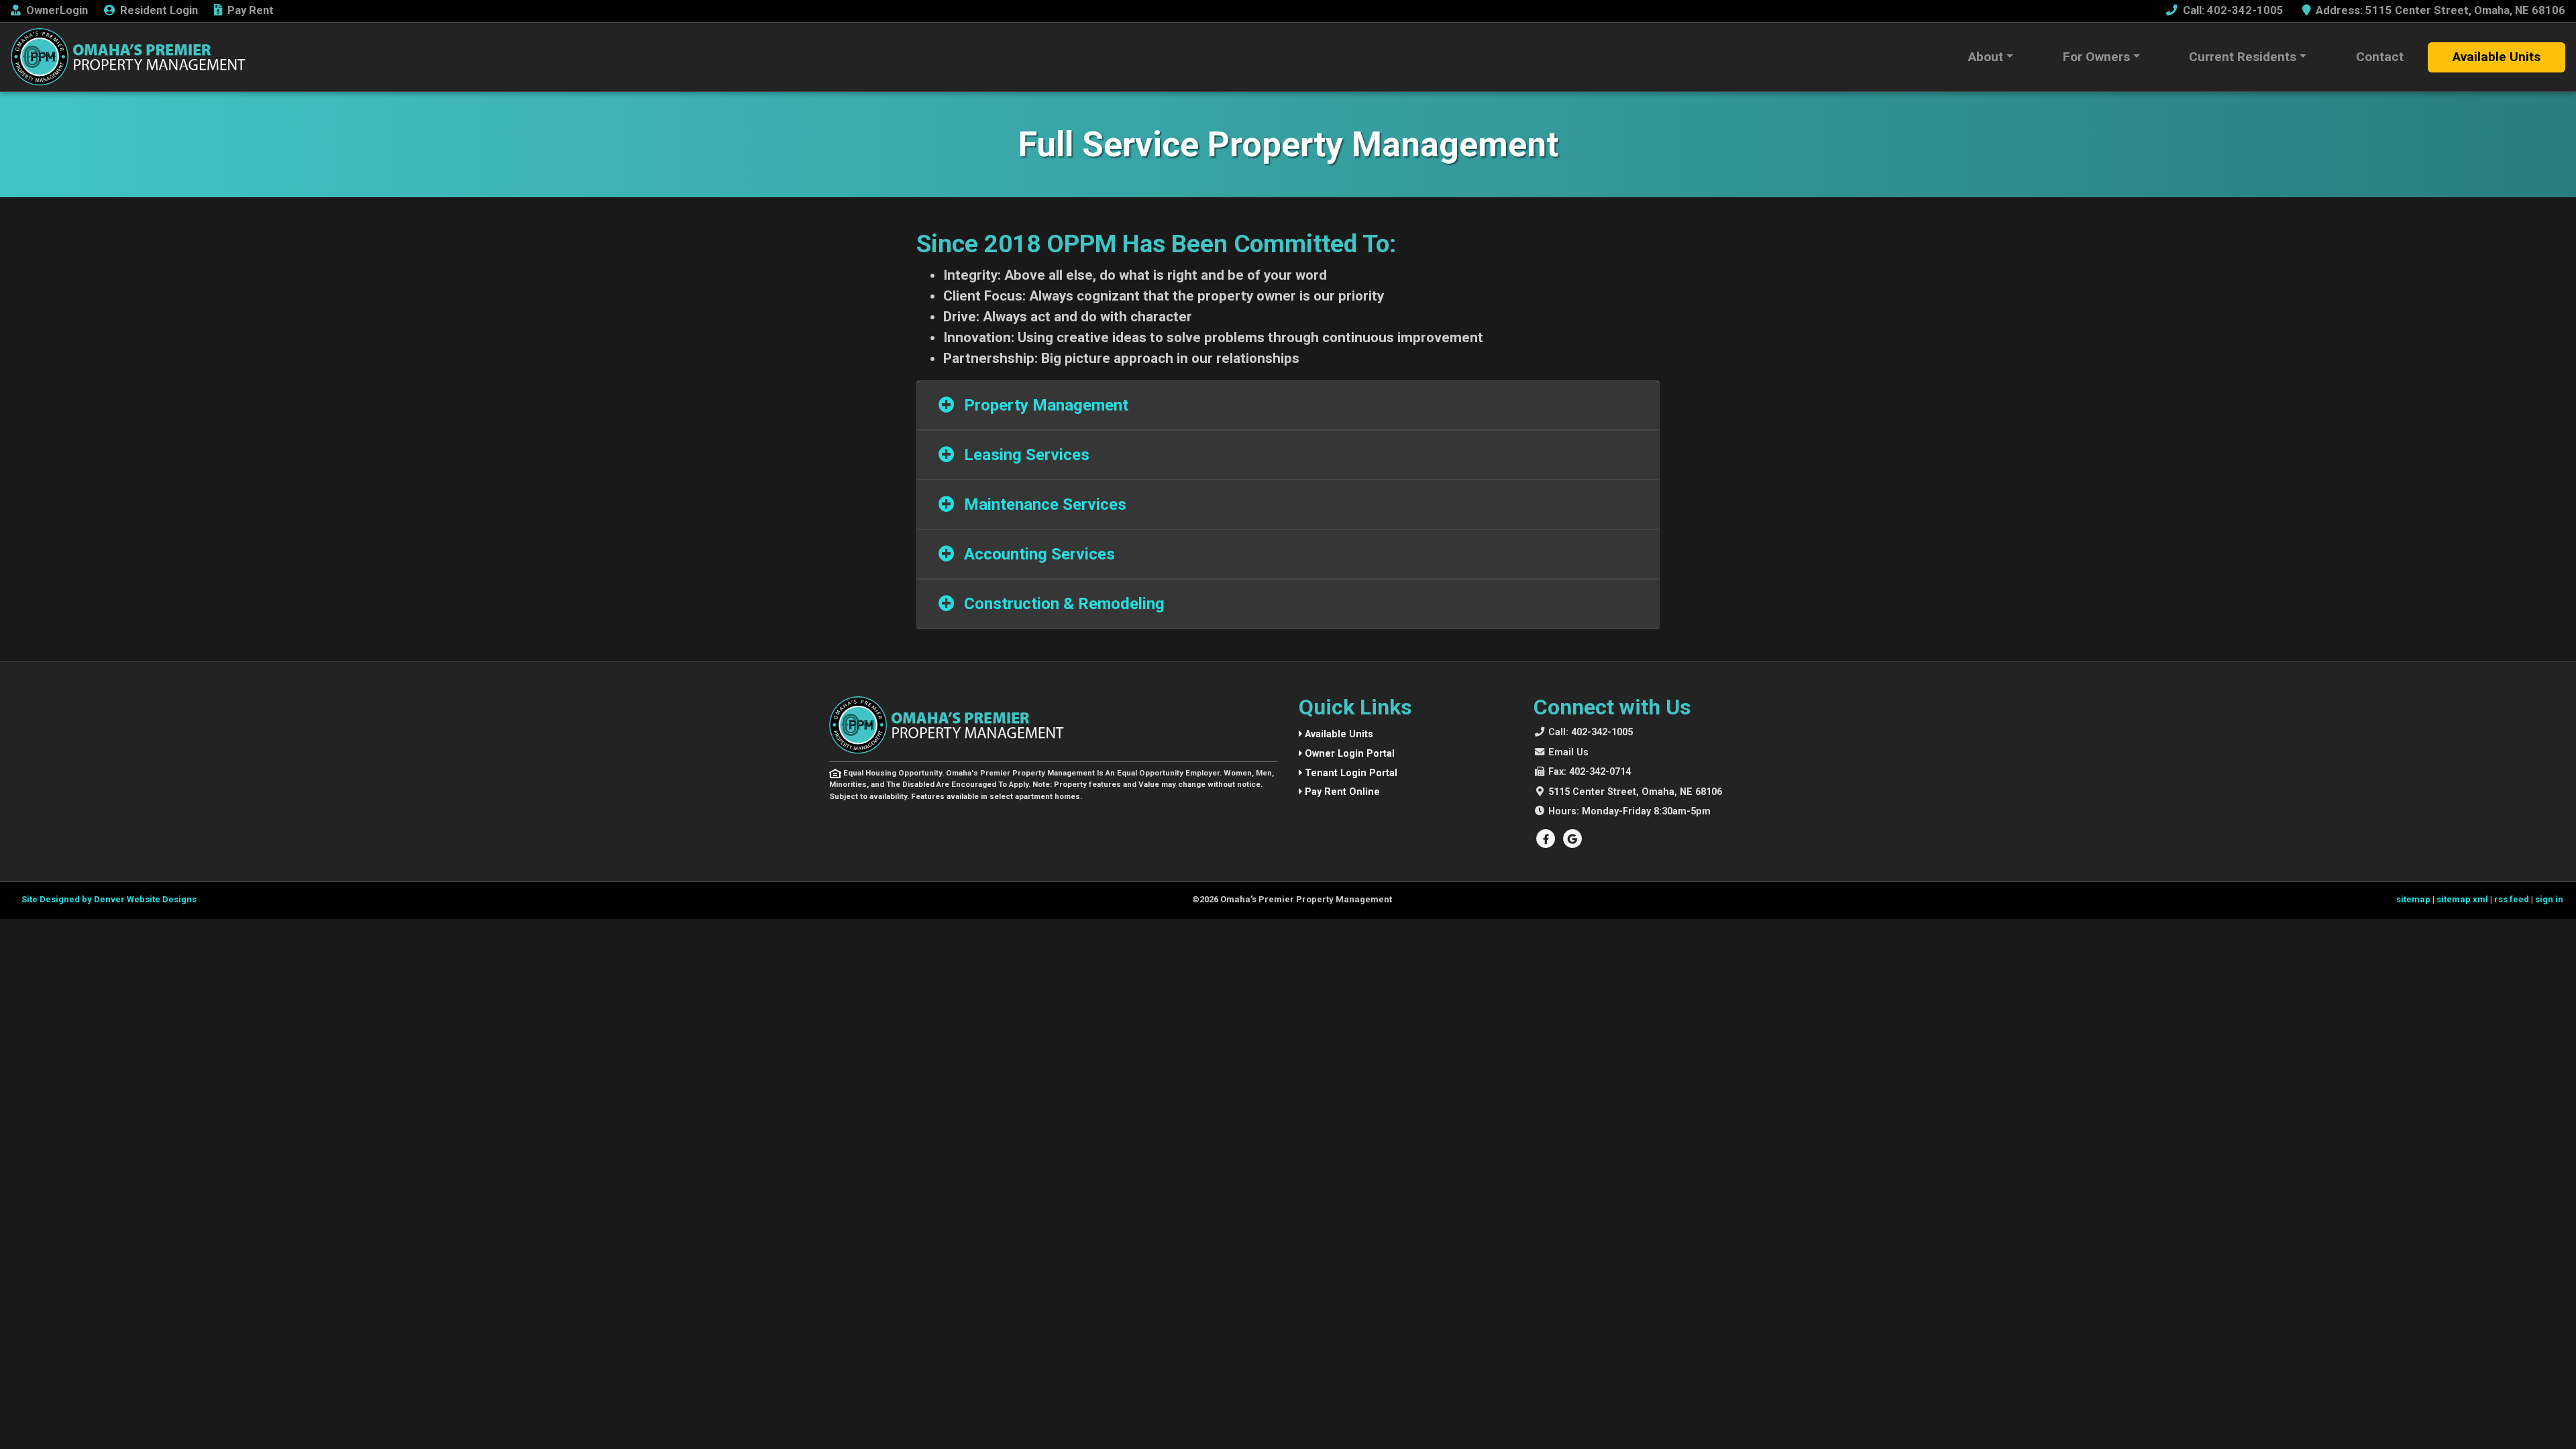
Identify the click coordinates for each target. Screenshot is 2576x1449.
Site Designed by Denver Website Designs (109, 899)
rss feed (2512, 899)
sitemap (2413, 899)
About (1986, 57)
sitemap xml (2462, 899)
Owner (57, 10)
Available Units (2497, 57)
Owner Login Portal (1348, 754)
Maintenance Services (1043, 504)
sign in (2549, 899)
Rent (251, 10)
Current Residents (2243, 57)
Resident (159, 10)
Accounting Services (1037, 554)
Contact (2380, 57)
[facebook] (1547, 839)
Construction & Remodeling (1062, 604)
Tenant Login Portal (1350, 773)
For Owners (2096, 57)
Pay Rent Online (1341, 792)
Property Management (1044, 405)
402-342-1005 (1591, 732)
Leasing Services (1025, 455)
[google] (1572, 839)
